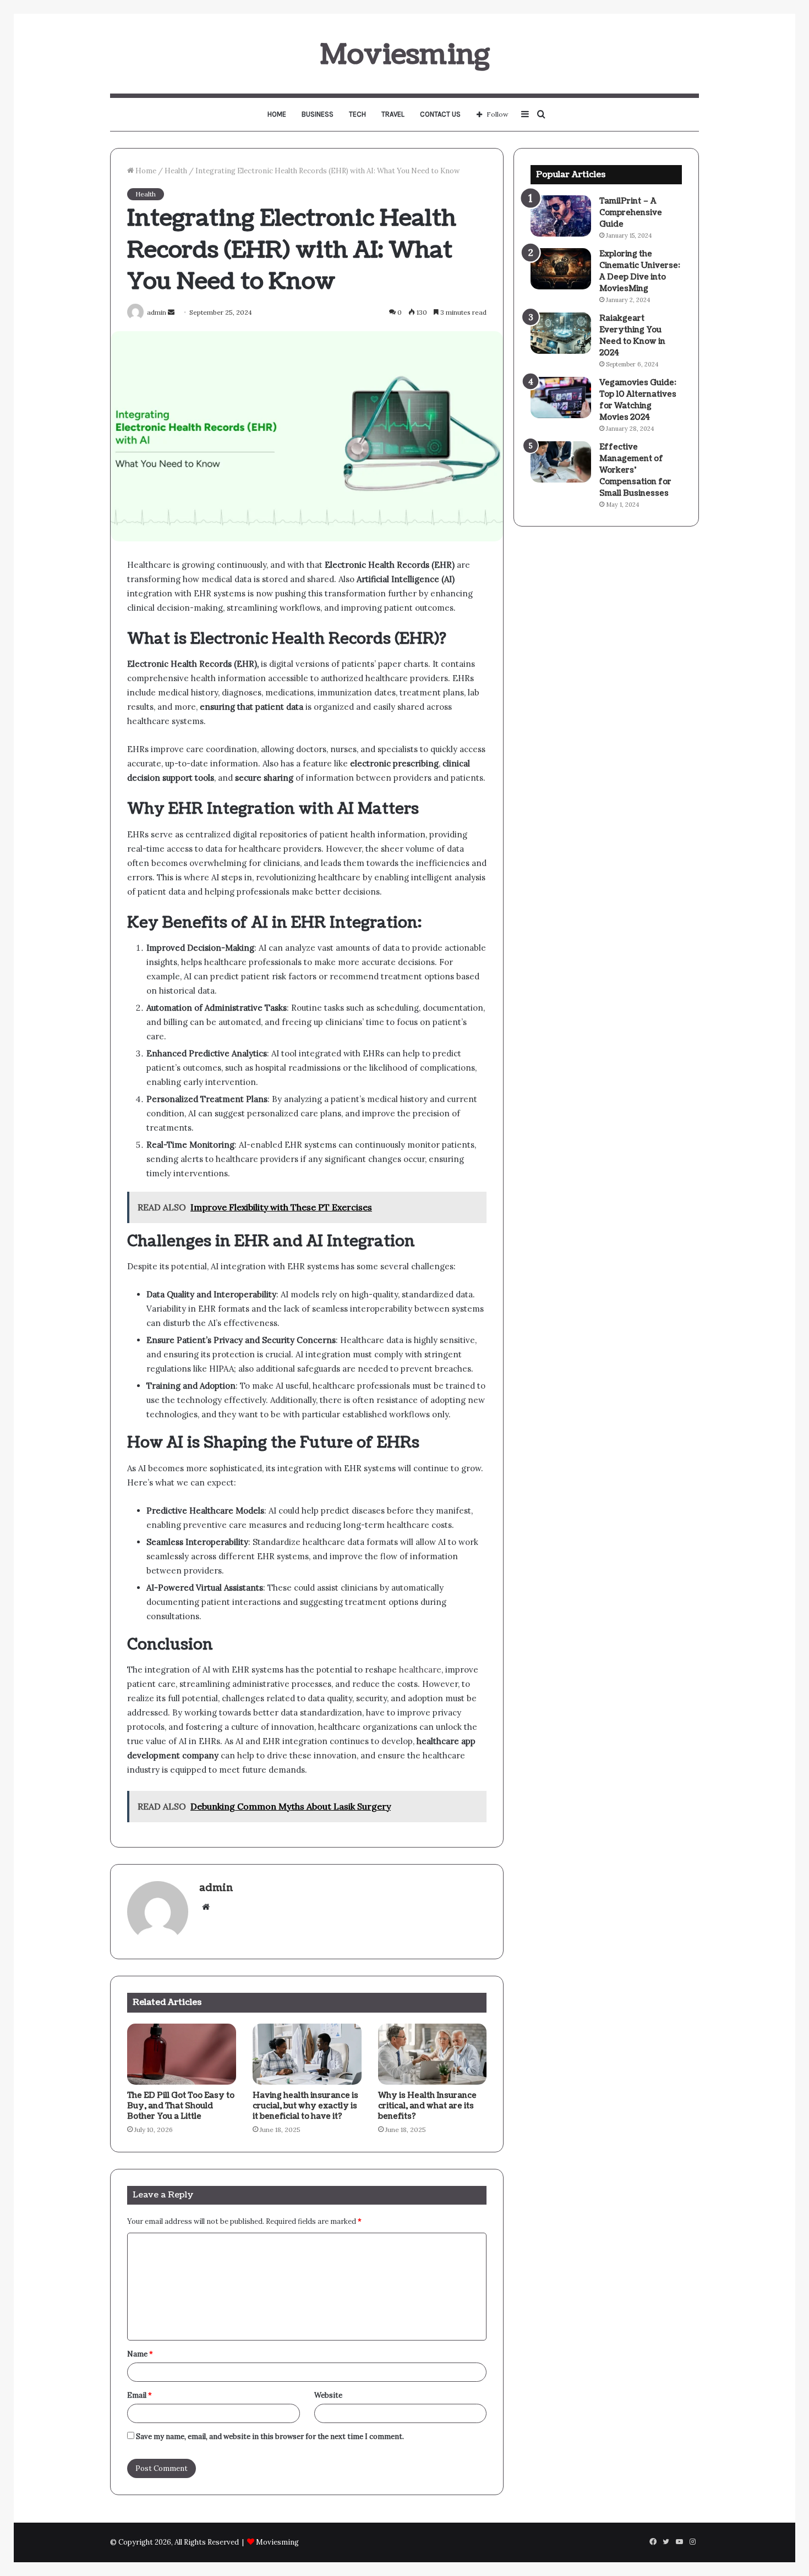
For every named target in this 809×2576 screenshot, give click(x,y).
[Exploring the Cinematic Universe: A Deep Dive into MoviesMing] (561, 269)
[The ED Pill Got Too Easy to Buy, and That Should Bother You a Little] (182, 2054)
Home (277, 114)
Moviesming (277, 2542)
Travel (393, 114)
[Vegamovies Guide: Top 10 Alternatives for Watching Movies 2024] (561, 398)
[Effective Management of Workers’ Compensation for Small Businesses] (561, 462)
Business (318, 114)
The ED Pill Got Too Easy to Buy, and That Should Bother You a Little (181, 2106)
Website (328, 2395)
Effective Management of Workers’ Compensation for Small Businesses (635, 470)
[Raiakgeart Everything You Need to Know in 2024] (561, 333)
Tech (357, 114)
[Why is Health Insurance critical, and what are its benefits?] (433, 2054)
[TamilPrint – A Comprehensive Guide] (561, 216)
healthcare (420, 1670)
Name (140, 2354)
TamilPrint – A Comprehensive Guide (631, 213)
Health (176, 171)
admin (216, 1888)
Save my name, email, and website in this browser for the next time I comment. (270, 2437)
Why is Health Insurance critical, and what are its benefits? (427, 2106)
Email (140, 2395)
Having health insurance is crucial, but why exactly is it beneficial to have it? (305, 2106)
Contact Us (440, 114)
